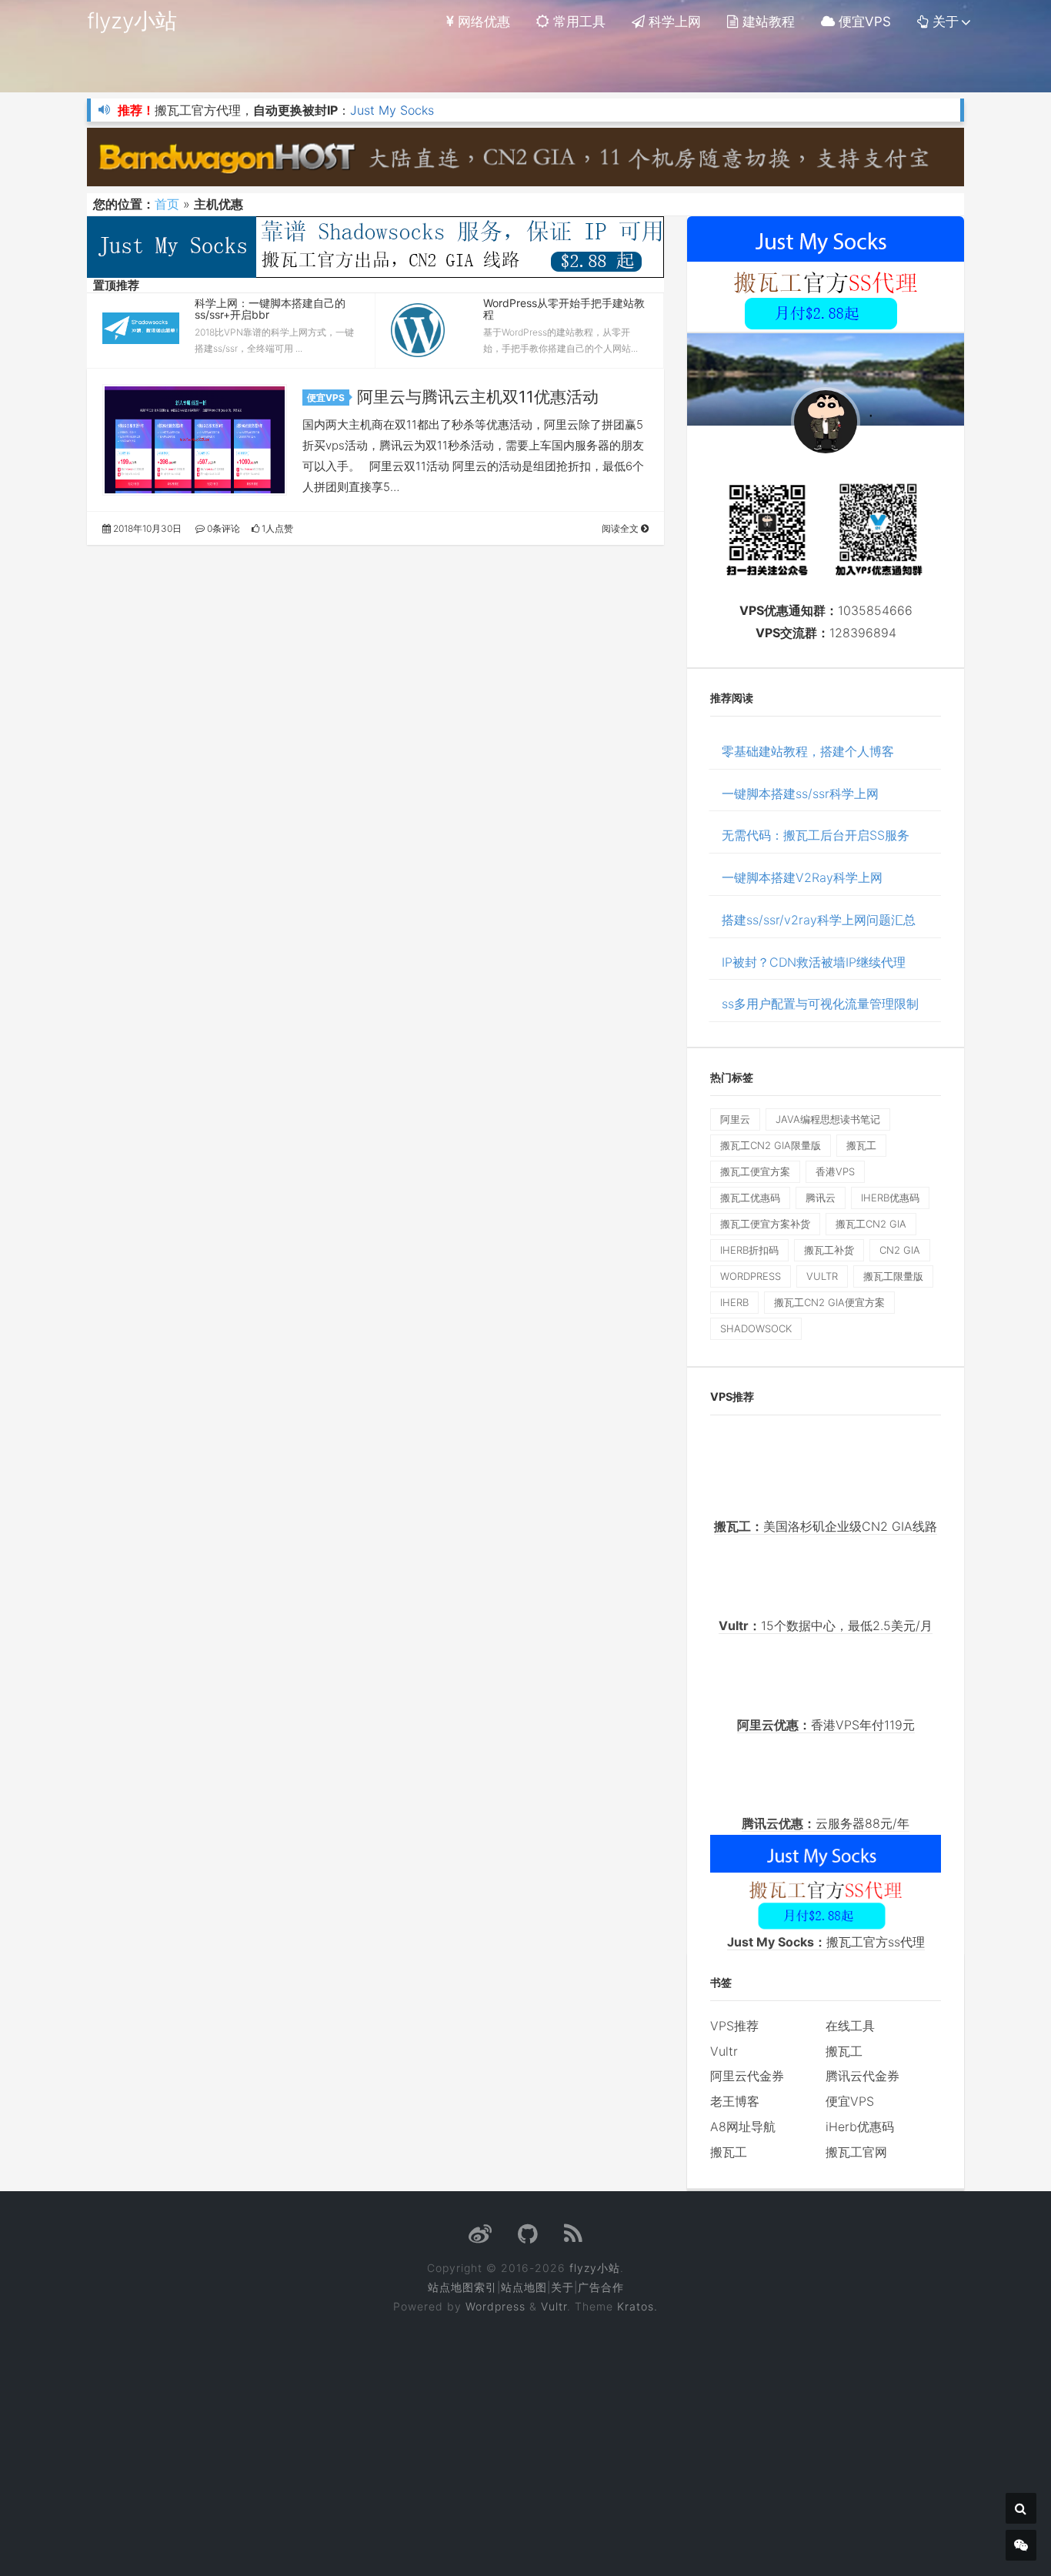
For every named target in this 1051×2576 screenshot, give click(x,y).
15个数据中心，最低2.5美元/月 (826, 1625)
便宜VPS (863, 22)
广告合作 (601, 2287)
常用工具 (577, 22)
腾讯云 (821, 1198)
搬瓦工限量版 (893, 1276)
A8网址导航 (743, 2127)
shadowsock (756, 1328)
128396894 (863, 633)
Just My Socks (392, 110)
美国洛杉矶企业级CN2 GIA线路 (826, 1526)
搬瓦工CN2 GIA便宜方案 (829, 1302)
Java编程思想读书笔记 (828, 1119)
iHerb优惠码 (890, 1198)
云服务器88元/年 (826, 1823)
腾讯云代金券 (862, 2076)
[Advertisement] (526, 2434)
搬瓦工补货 (829, 1250)
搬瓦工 (861, 1145)
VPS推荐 (734, 2026)
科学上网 (673, 22)
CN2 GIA (900, 1250)
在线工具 (850, 2026)
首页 (167, 204)
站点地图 (524, 2287)
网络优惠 (482, 22)
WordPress (751, 1276)
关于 (944, 22)
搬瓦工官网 (856, 2152)
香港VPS (835, 1171)
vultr (822, 1276)
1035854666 (875, 610)
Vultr (724, 2051)
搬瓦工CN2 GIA (871, 1224)
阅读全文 (621, 528)
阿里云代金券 (747, 2076)
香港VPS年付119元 (826, 1725)
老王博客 (735, 2101)
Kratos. (637, 2306)
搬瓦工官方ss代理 (826, 1942)
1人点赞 (276, 528)
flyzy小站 (132, 21)
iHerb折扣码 (749, 1250)
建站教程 (767, 22)
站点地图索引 (462, 2287)
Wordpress (495, 2306)
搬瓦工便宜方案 (755, 1171)
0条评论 (222, 528)
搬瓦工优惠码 (750, 1198)
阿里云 (735, 1119)
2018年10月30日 (146, 528)
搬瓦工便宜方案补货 (765, 1224)
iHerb (734, 1302)
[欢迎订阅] (574, 2238)
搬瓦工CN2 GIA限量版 (771, 1145)
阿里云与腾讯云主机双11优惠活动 (478, 397)
